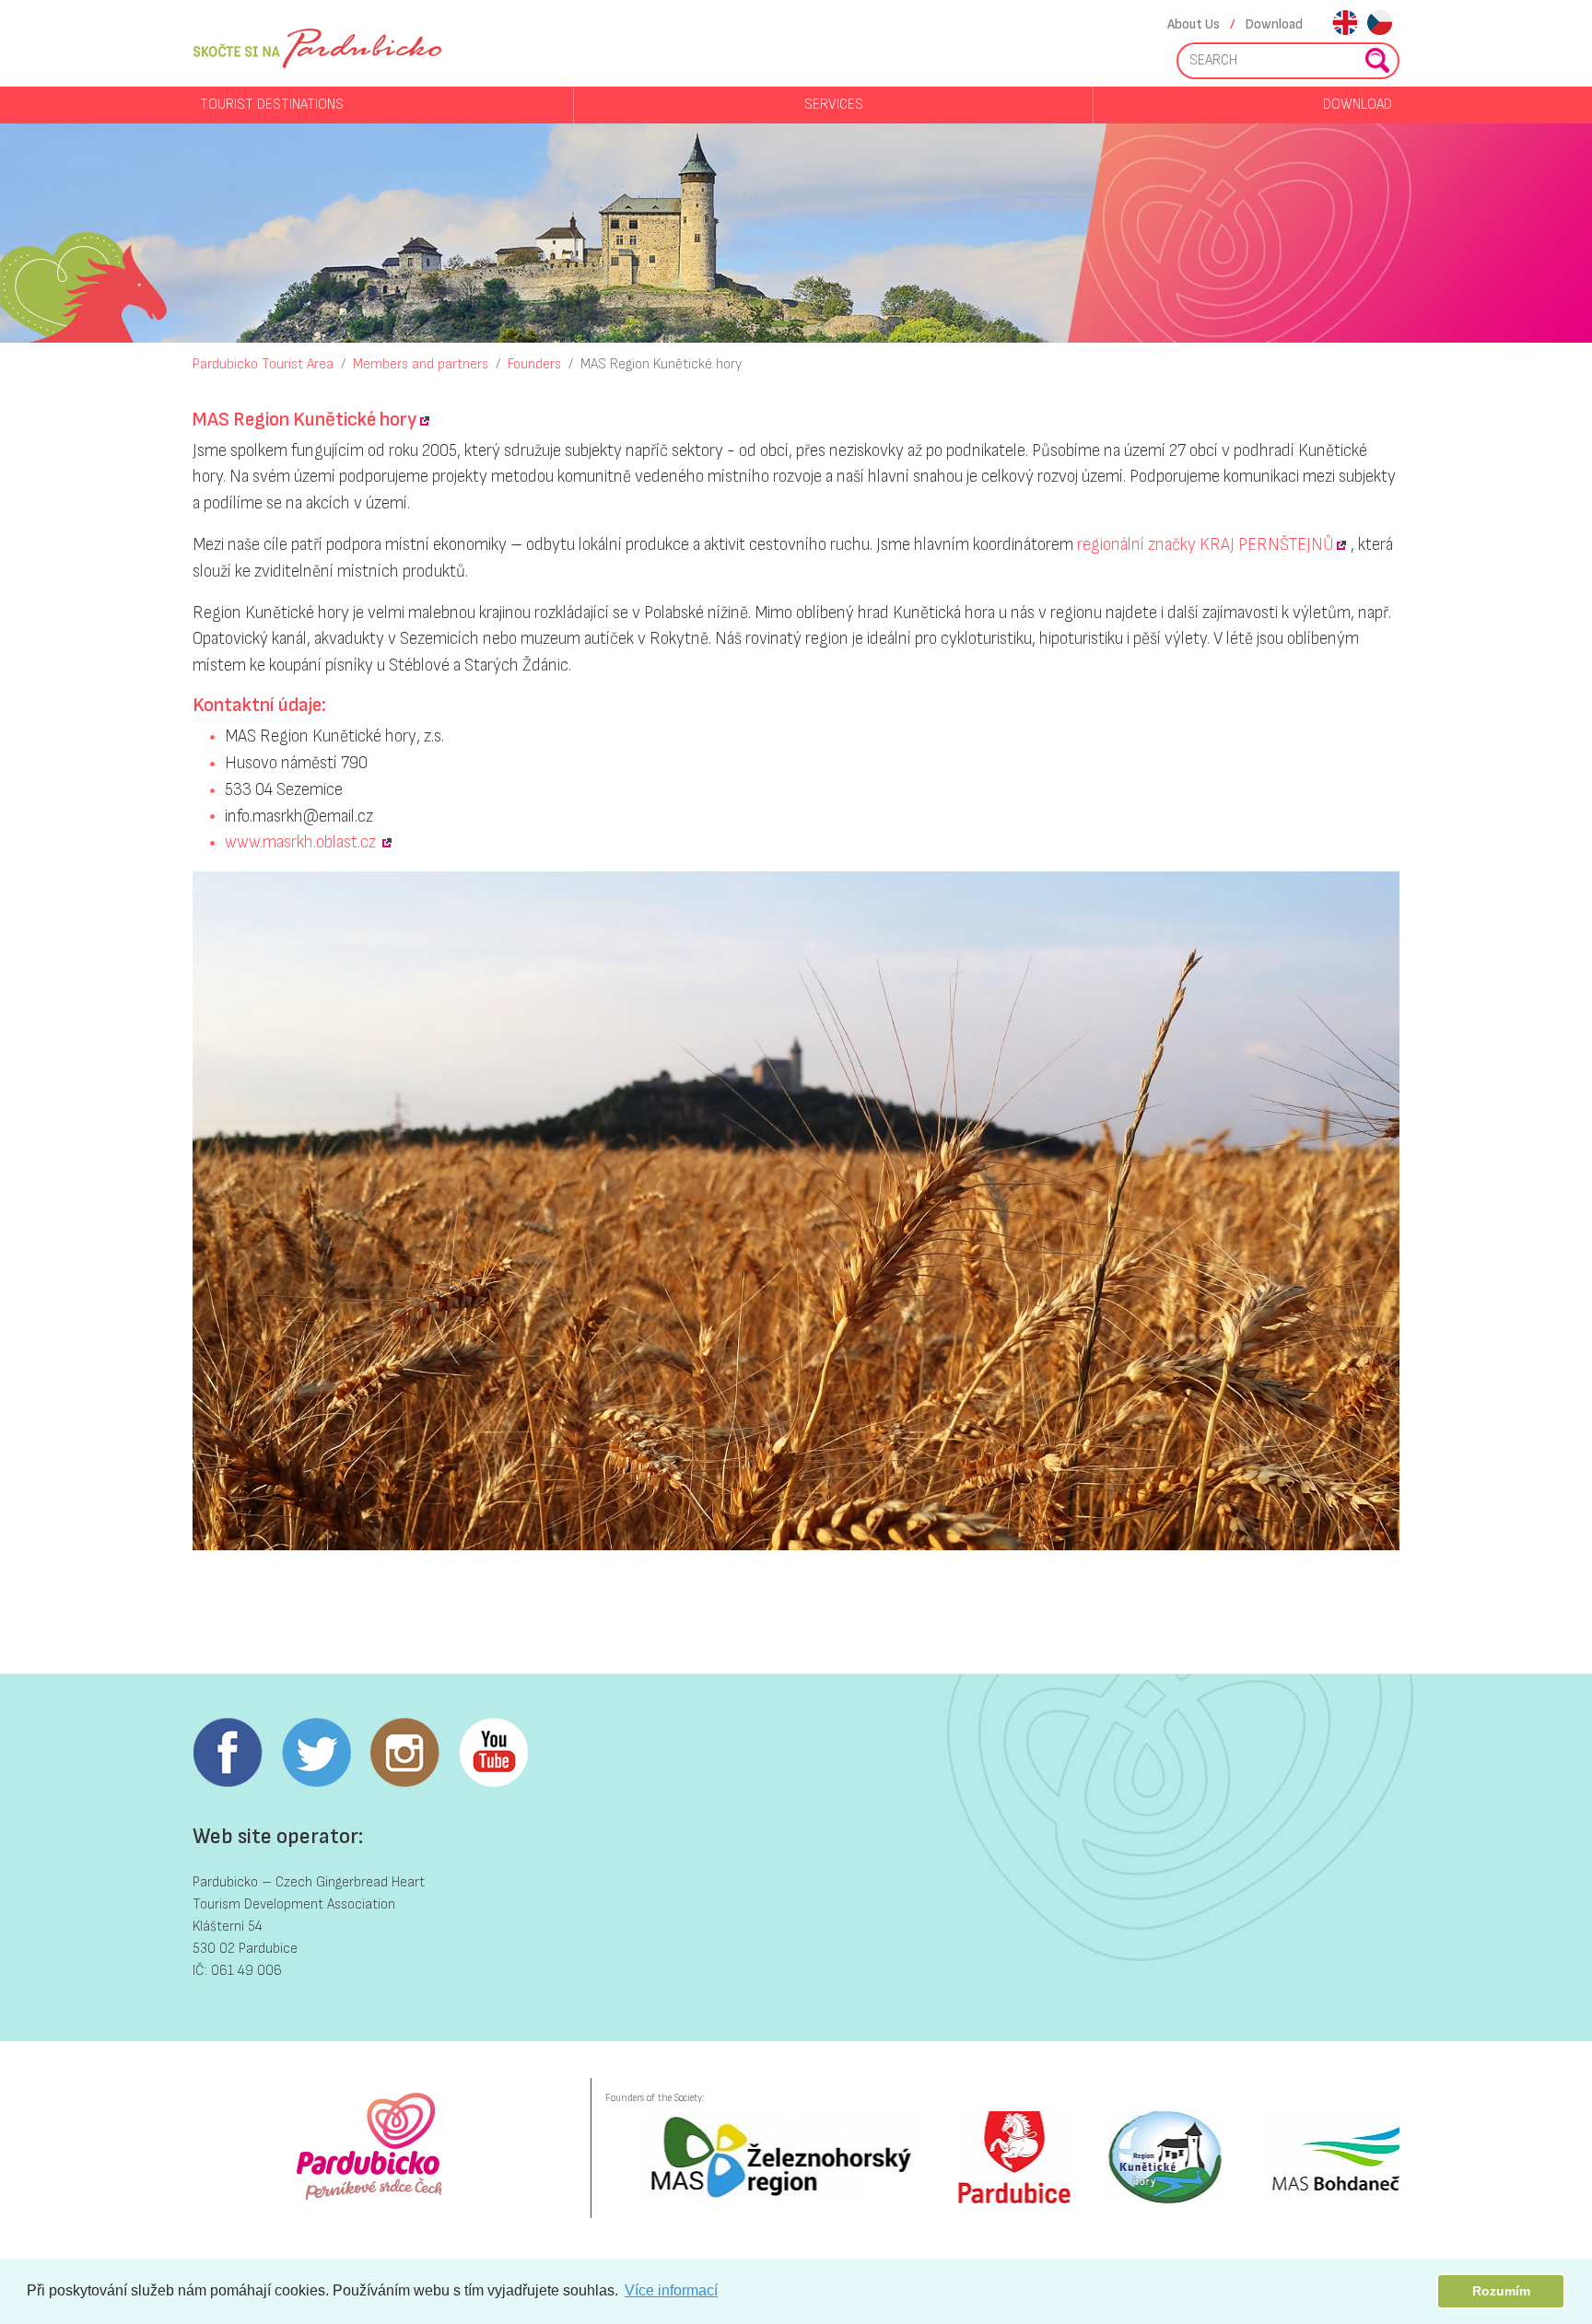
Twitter (316, 1753)
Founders (534, 364)
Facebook (228, 1753)
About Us (1194, 24)
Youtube (493, 1753)
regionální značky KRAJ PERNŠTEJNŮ (1206, 545)
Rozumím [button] (1501, 2291)
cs (1380, 24)
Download (1274, 24)
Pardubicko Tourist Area (263, 364)
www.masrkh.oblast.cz (302, 842)
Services (834, 105)
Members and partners (421, 364)
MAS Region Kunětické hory (661, 364)
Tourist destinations (272, 105)
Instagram (404, 1753)
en (1345, 24)
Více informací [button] (671, 2290)
